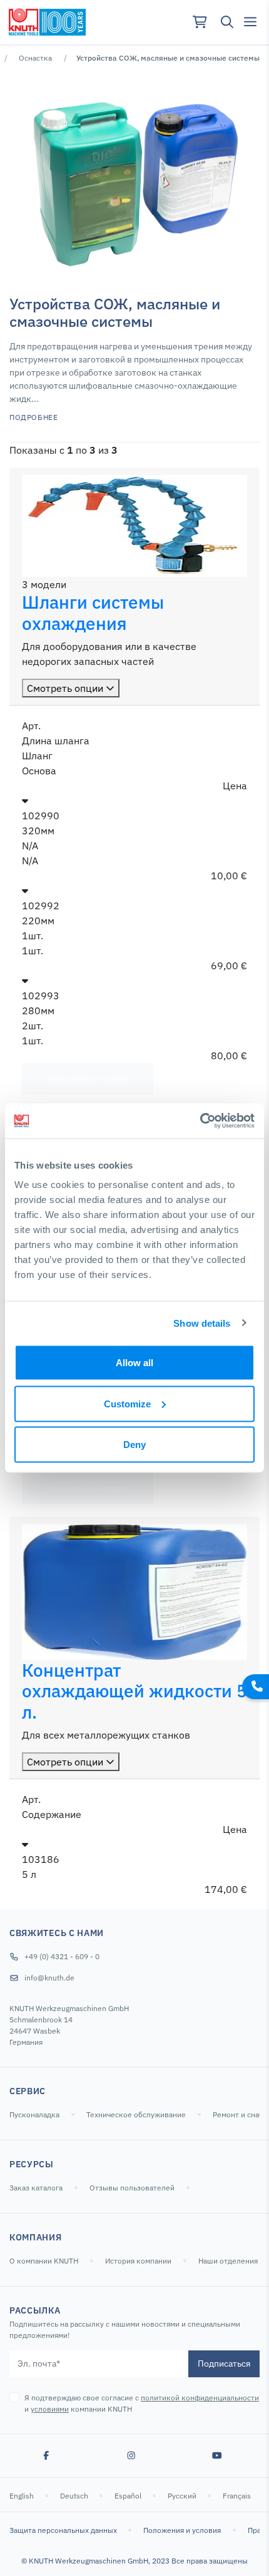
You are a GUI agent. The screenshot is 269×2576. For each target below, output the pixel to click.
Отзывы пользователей (132, 2188)
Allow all (134, 1363)
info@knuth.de (49, 1978)
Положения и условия (182, 2530)
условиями (50, 2409)
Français (238, 2496)
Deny (134, 1445)
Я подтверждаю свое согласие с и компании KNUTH (142, 2403)
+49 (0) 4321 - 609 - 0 (62, 1956)
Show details (202, 1323)
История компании (138, 2261)
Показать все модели (88, 1079)
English (23, 2496)
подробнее (33, 417)
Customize (127, 1403)
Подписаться (224, 2364)
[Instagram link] (131, 2455)
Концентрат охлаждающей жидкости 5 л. (134, 1691)
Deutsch (75, 2496)
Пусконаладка (34, 2114)
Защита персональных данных (64, 2530)
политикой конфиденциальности (200, 2398)
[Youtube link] (217, 2455)
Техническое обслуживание (136, 2114)
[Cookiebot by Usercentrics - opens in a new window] (200, 1121)
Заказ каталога (36, 2188)
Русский (183, 2496)
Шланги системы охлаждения (93, 613)
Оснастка (35, 58)
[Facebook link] (46, 2455)
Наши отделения (228, 2261)
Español (129, 2496)
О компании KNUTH (44, 2261)
